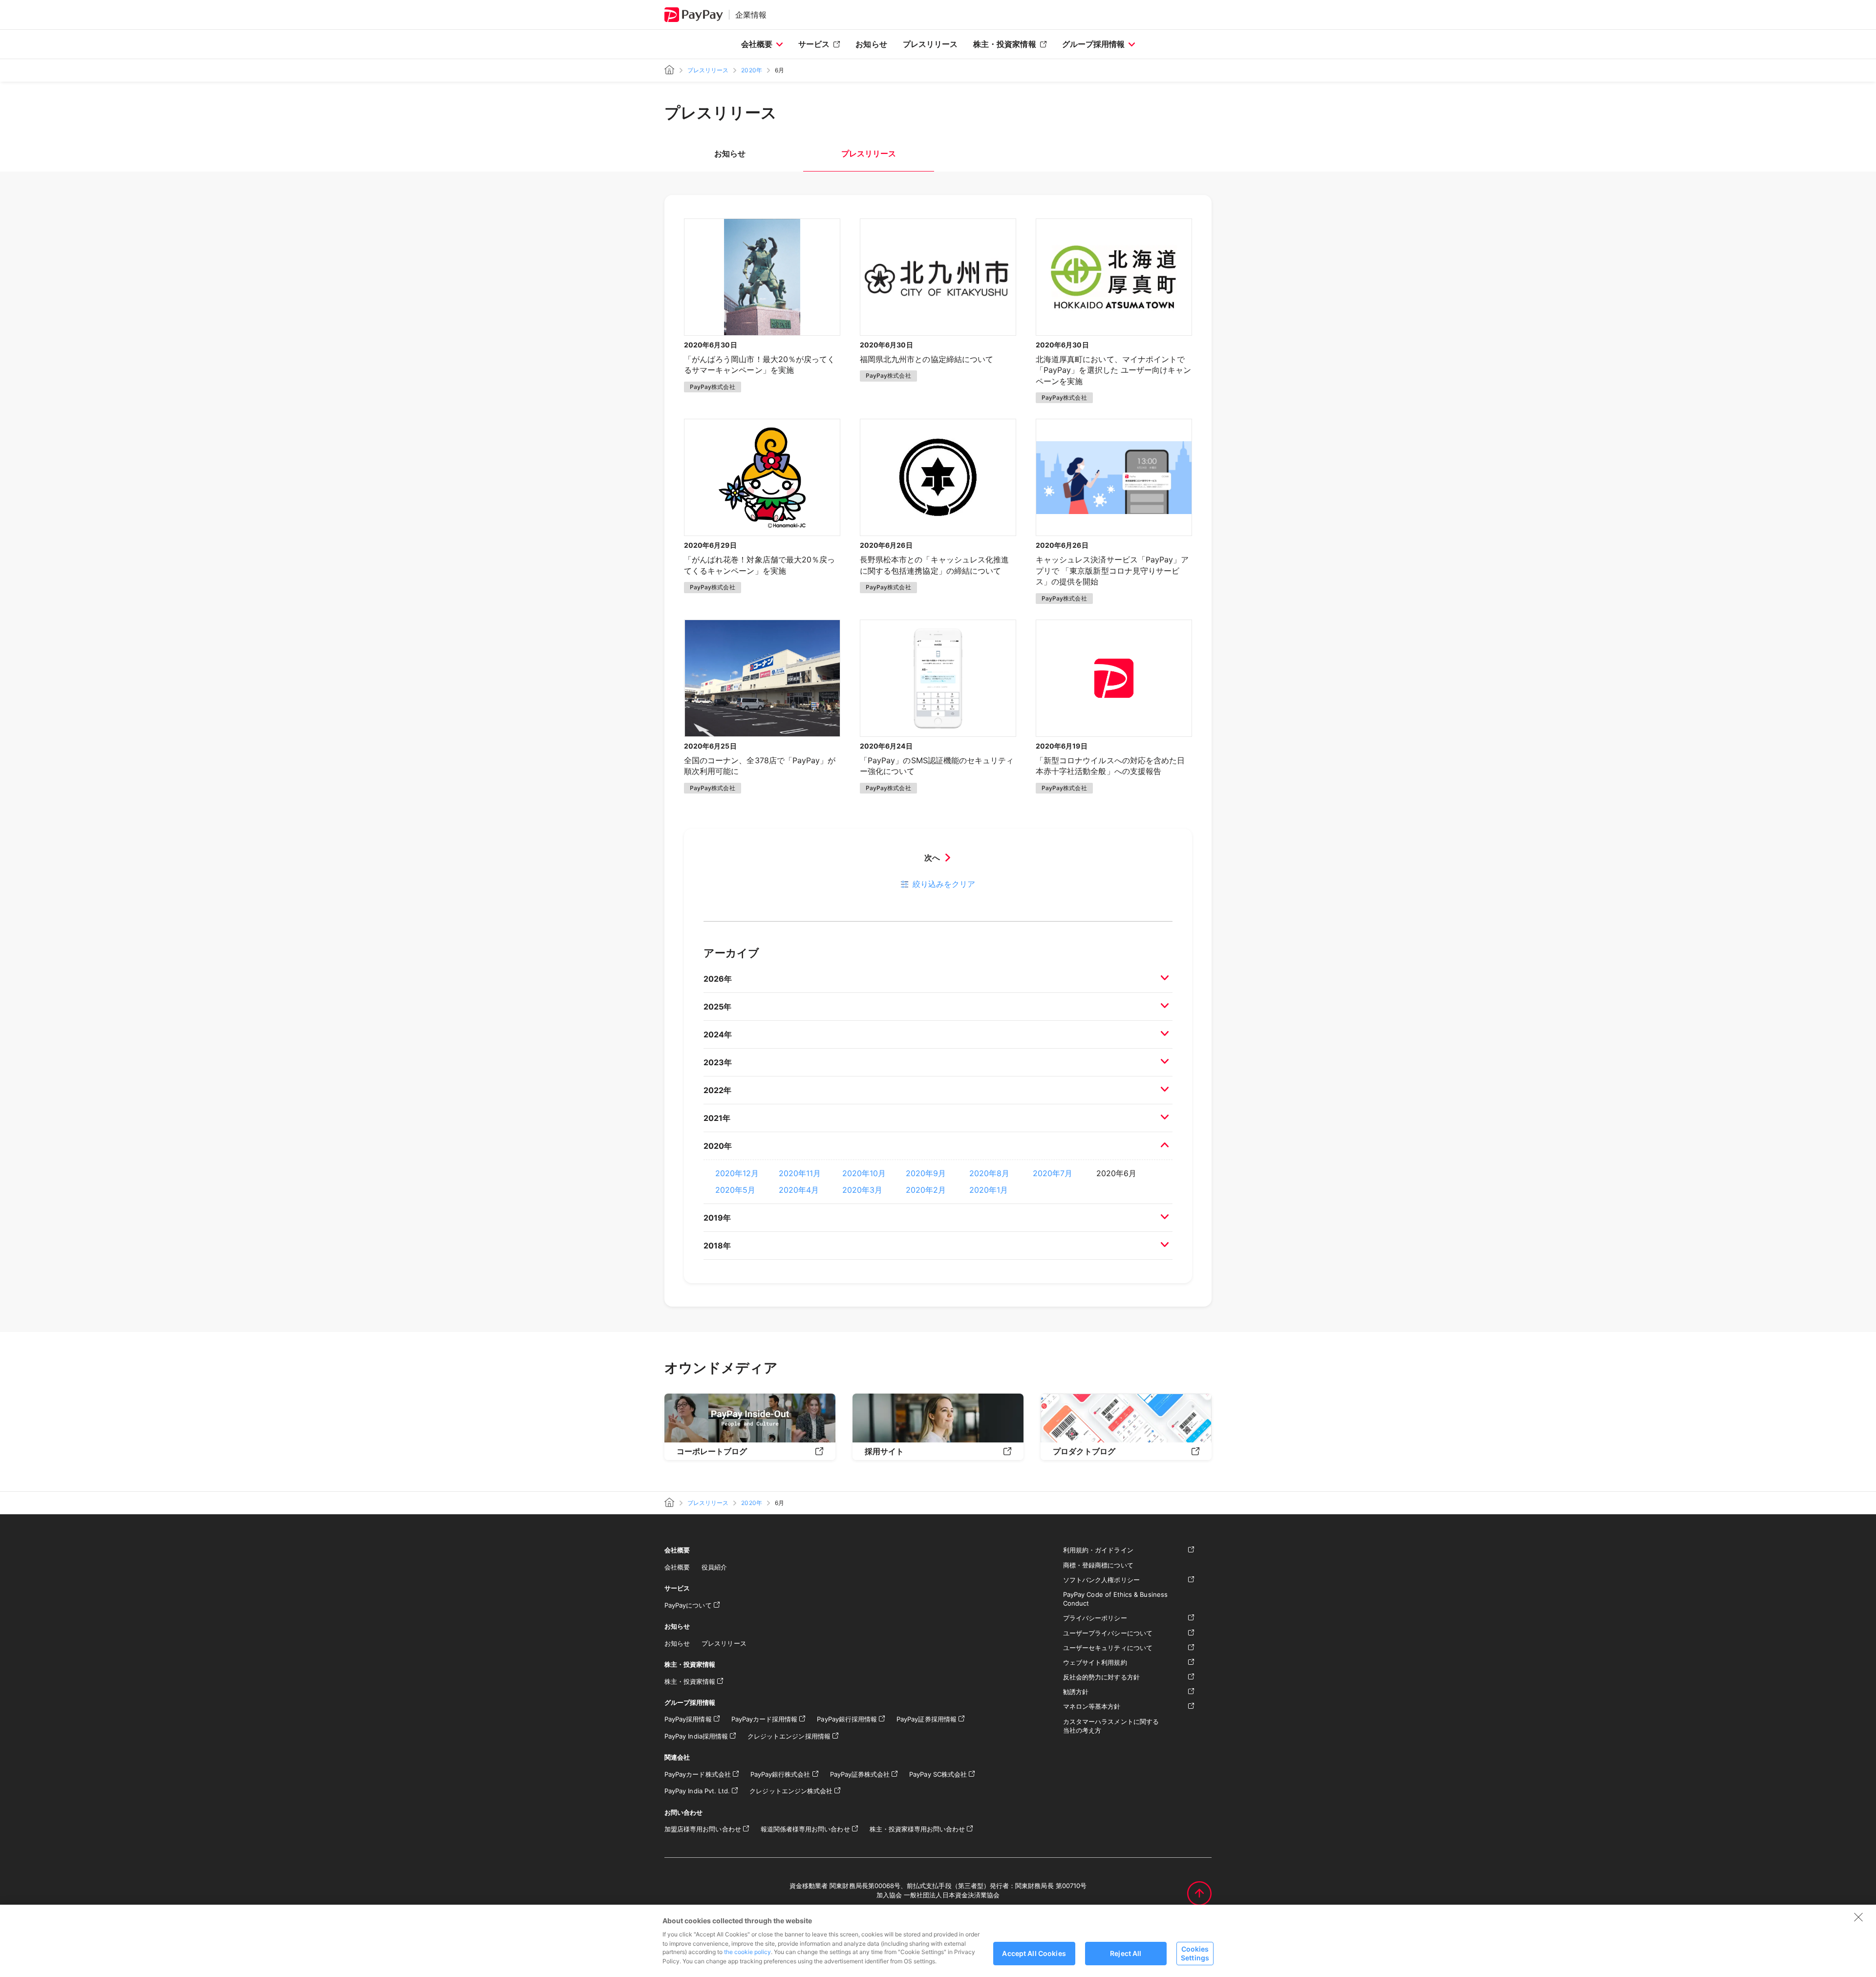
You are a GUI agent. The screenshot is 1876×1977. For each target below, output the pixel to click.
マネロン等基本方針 (1092, 1706)
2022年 (717, 1090)
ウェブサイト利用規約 (1095, 1662)
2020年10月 (864, 1173)
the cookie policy (747, 1952)
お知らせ (871, 44)
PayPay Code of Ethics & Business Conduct (1115, 1599)
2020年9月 (926, 1173)
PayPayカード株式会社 (698, 1774)
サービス (814, 44)
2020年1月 (989, 1190)
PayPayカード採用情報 (765, 1719)
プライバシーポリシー (1095, 1618)
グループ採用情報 (1093, 44)
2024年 (718, 1034)
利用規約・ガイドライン (1098, 1550)
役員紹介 (714, 1567)
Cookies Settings (1195, 1953)
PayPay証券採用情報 (927, 1719)
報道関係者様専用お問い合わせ (805, 1829)
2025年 (717, 1007)
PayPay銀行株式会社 (780, 1774)
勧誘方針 (1076, 1692)
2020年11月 (800, 1173)
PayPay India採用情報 (696, 1736)
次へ (932, 858)
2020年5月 (735, 1190)
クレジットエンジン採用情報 (789, 1736)
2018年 (717, 1246)
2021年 (717, 1118)
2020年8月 (989, 1173)
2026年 (718, 979)
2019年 (717, 1218)
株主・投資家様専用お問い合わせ (917, 1829)
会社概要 (757, 44)
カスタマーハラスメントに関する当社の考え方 (1111, 1726)
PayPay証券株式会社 (860, 1774)
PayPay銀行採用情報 (847, 1719)
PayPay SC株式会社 (938, 1774)
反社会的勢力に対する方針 (1101, 1677)
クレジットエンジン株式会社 (791, 1791)
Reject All (1126, 1953)
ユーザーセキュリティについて (1108, 1648)
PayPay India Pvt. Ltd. (697, 1791)
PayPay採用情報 (688, 1719)
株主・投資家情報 (1004, 44)
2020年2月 (926, 1190)
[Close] (1858, 1917)
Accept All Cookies (1034, 1953)
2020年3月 (862, 1190)
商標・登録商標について (1098, 1565)
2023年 (718, 1062)
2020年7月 (1053, 1173)
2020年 (751, 70)
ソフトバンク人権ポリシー (1101, 1580)
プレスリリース (930, 44)
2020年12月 (737, 1173)
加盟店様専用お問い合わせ (703, 1829)
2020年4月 (799, 1190)
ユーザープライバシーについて (1108, 1633)
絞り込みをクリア (944, 884)
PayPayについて (688, 1605)
